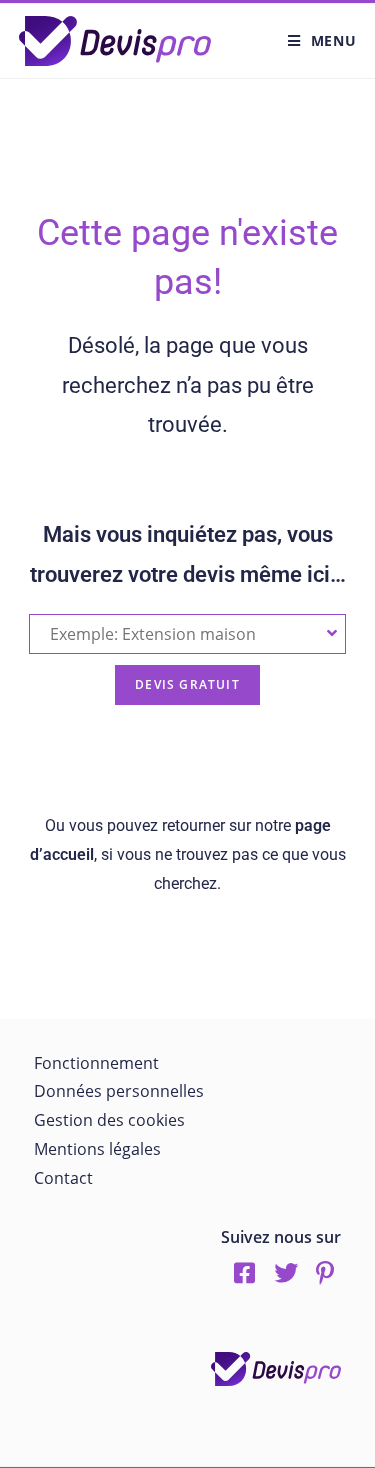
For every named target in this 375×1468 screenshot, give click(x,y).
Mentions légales (97, 1149)
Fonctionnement (96, 1063)
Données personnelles (119, 1091)
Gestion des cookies (109, 1120)
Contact (63, 1178)
